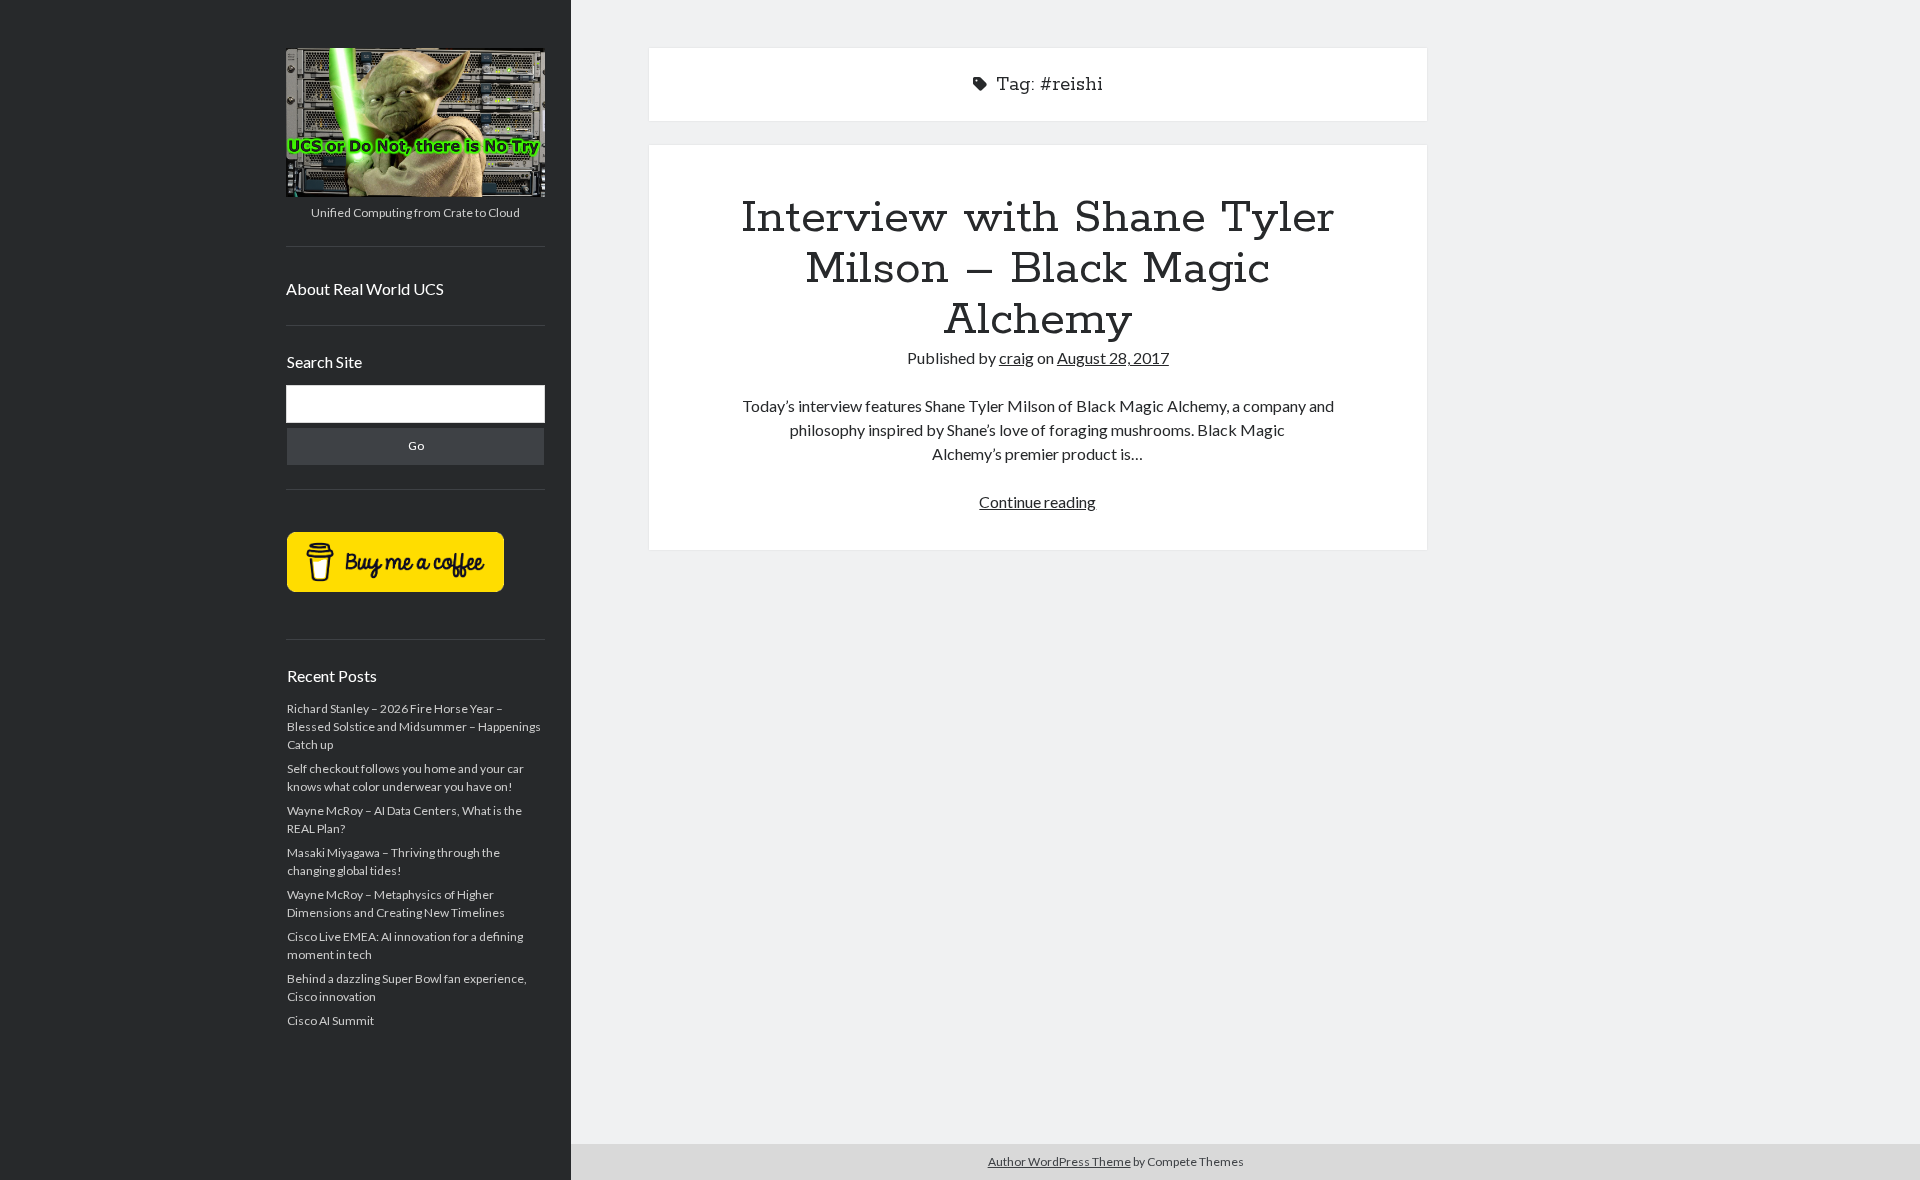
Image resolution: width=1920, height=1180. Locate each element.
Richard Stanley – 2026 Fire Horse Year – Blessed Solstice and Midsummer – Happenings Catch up (414, 726)
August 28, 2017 (1113, 357)
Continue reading (1037, 501)
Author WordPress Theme (1059, 1161)
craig (1016, 357)
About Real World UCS (365, 288)
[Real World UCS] (415, 190)
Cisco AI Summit (330, 1020)
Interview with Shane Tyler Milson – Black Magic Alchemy (1037, 269)
